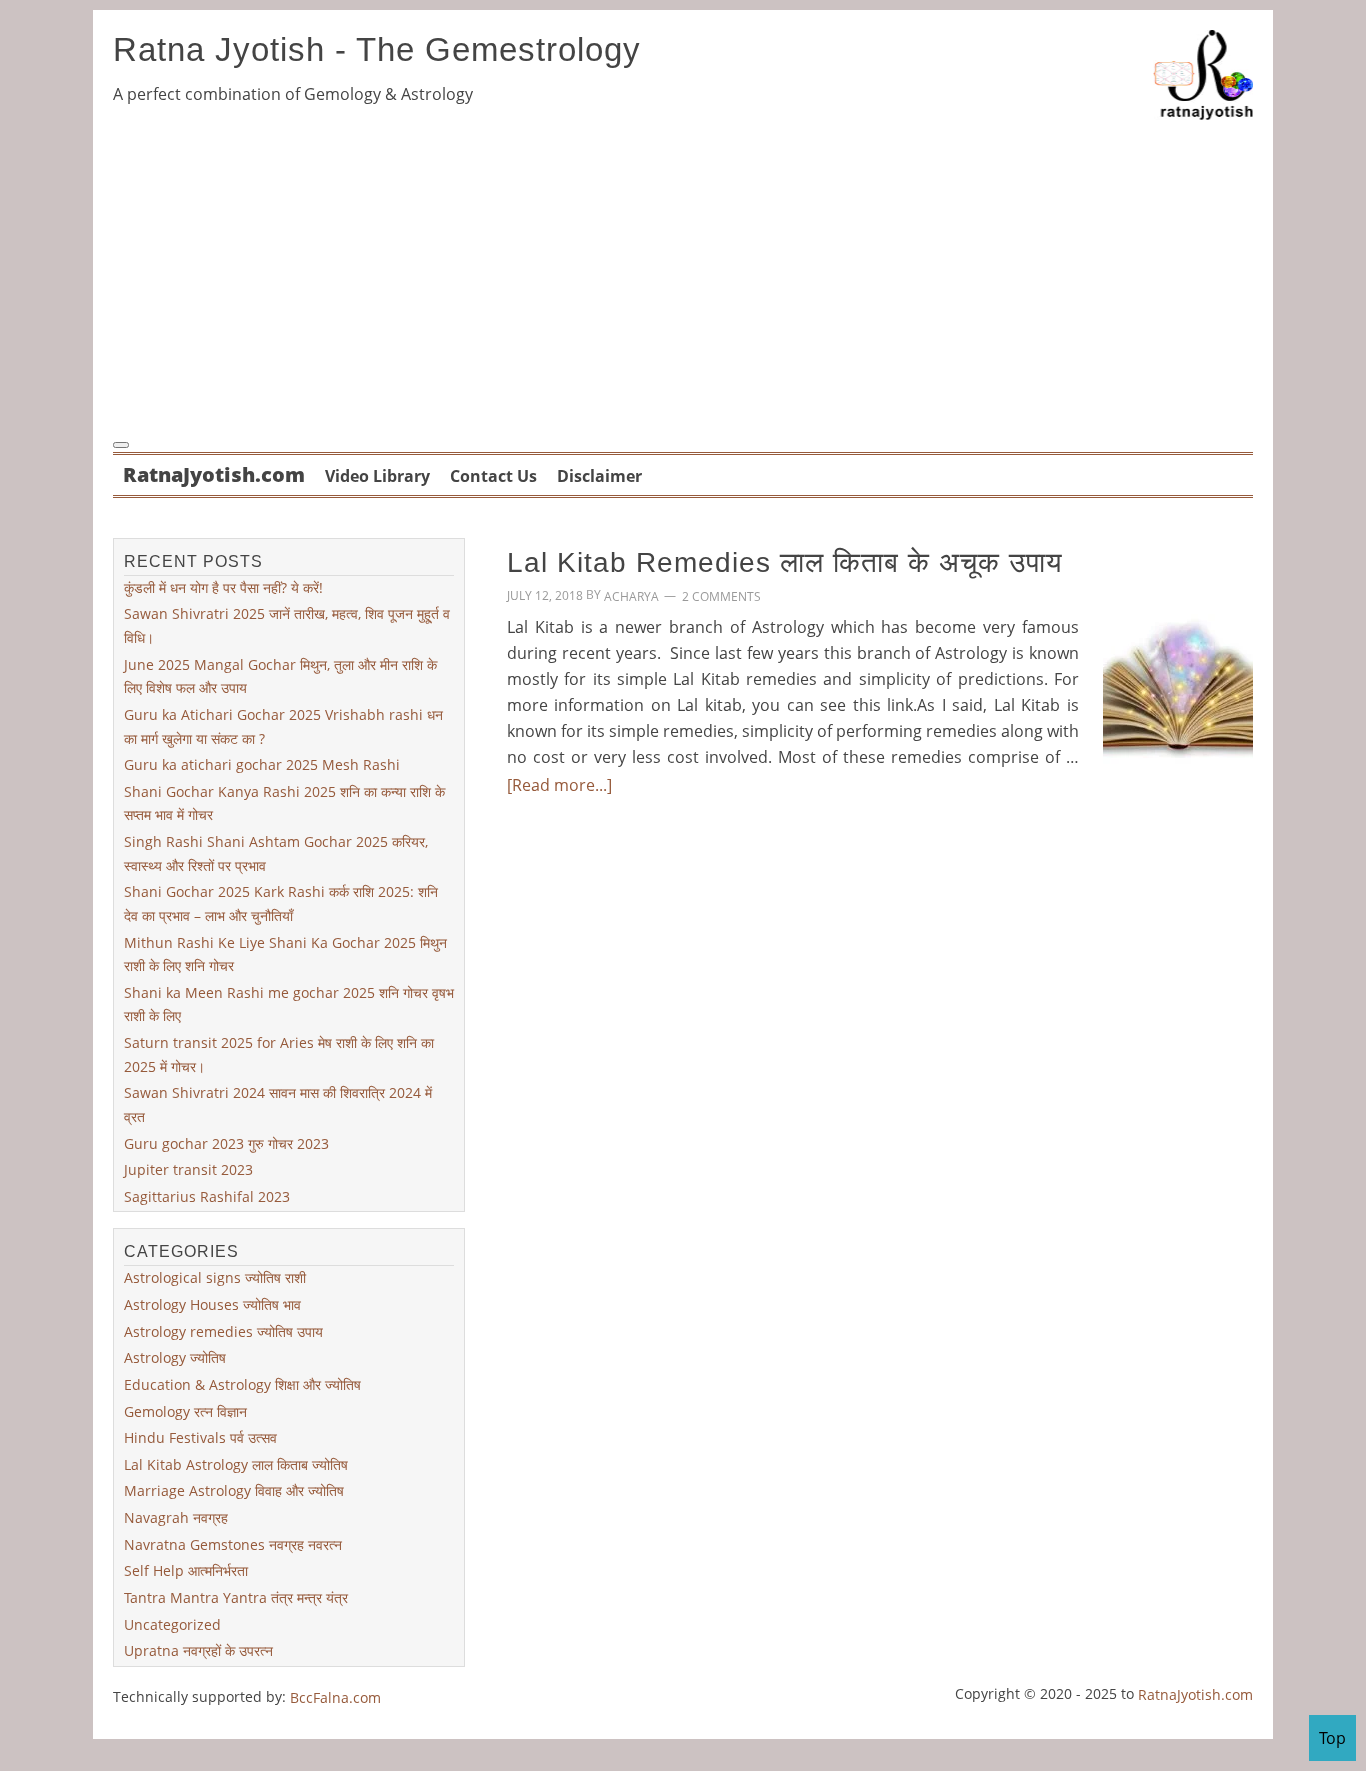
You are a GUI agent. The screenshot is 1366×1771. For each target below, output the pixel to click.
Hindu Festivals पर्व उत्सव (200, 1437)
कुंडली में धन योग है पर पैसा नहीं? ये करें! (223, 587)
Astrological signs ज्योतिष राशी (215, 1277)
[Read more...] (559, 785)
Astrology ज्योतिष (175, 1357)
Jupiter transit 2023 (188, 1169)
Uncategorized (172, 1623)
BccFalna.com (335, 1697)
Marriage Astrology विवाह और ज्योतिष (234, 1490)
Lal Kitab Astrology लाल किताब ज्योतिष (236, 1464)
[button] (121, 445)
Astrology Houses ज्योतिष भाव (212, 1304)
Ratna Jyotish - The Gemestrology (377, 49)
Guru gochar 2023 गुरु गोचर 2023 (226, 1142)
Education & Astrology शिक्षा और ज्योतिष (242, 1384)
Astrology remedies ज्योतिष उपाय (223, 1331)
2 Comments (721, 596)
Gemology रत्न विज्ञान (185, 1410)
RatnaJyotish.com (1195, 1694)
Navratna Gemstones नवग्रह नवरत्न (233, 1544)
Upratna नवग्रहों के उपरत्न (198, 1650)
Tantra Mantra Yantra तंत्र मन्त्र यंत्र (236, 1597)
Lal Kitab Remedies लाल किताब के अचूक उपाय (785, 562)
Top (1332, 1738)
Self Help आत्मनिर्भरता (186, 1570)
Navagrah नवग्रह (176, 1517)
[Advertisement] (683, 276)
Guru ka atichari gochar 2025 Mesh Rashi (262, 764)
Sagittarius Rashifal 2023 (207, 1196)
